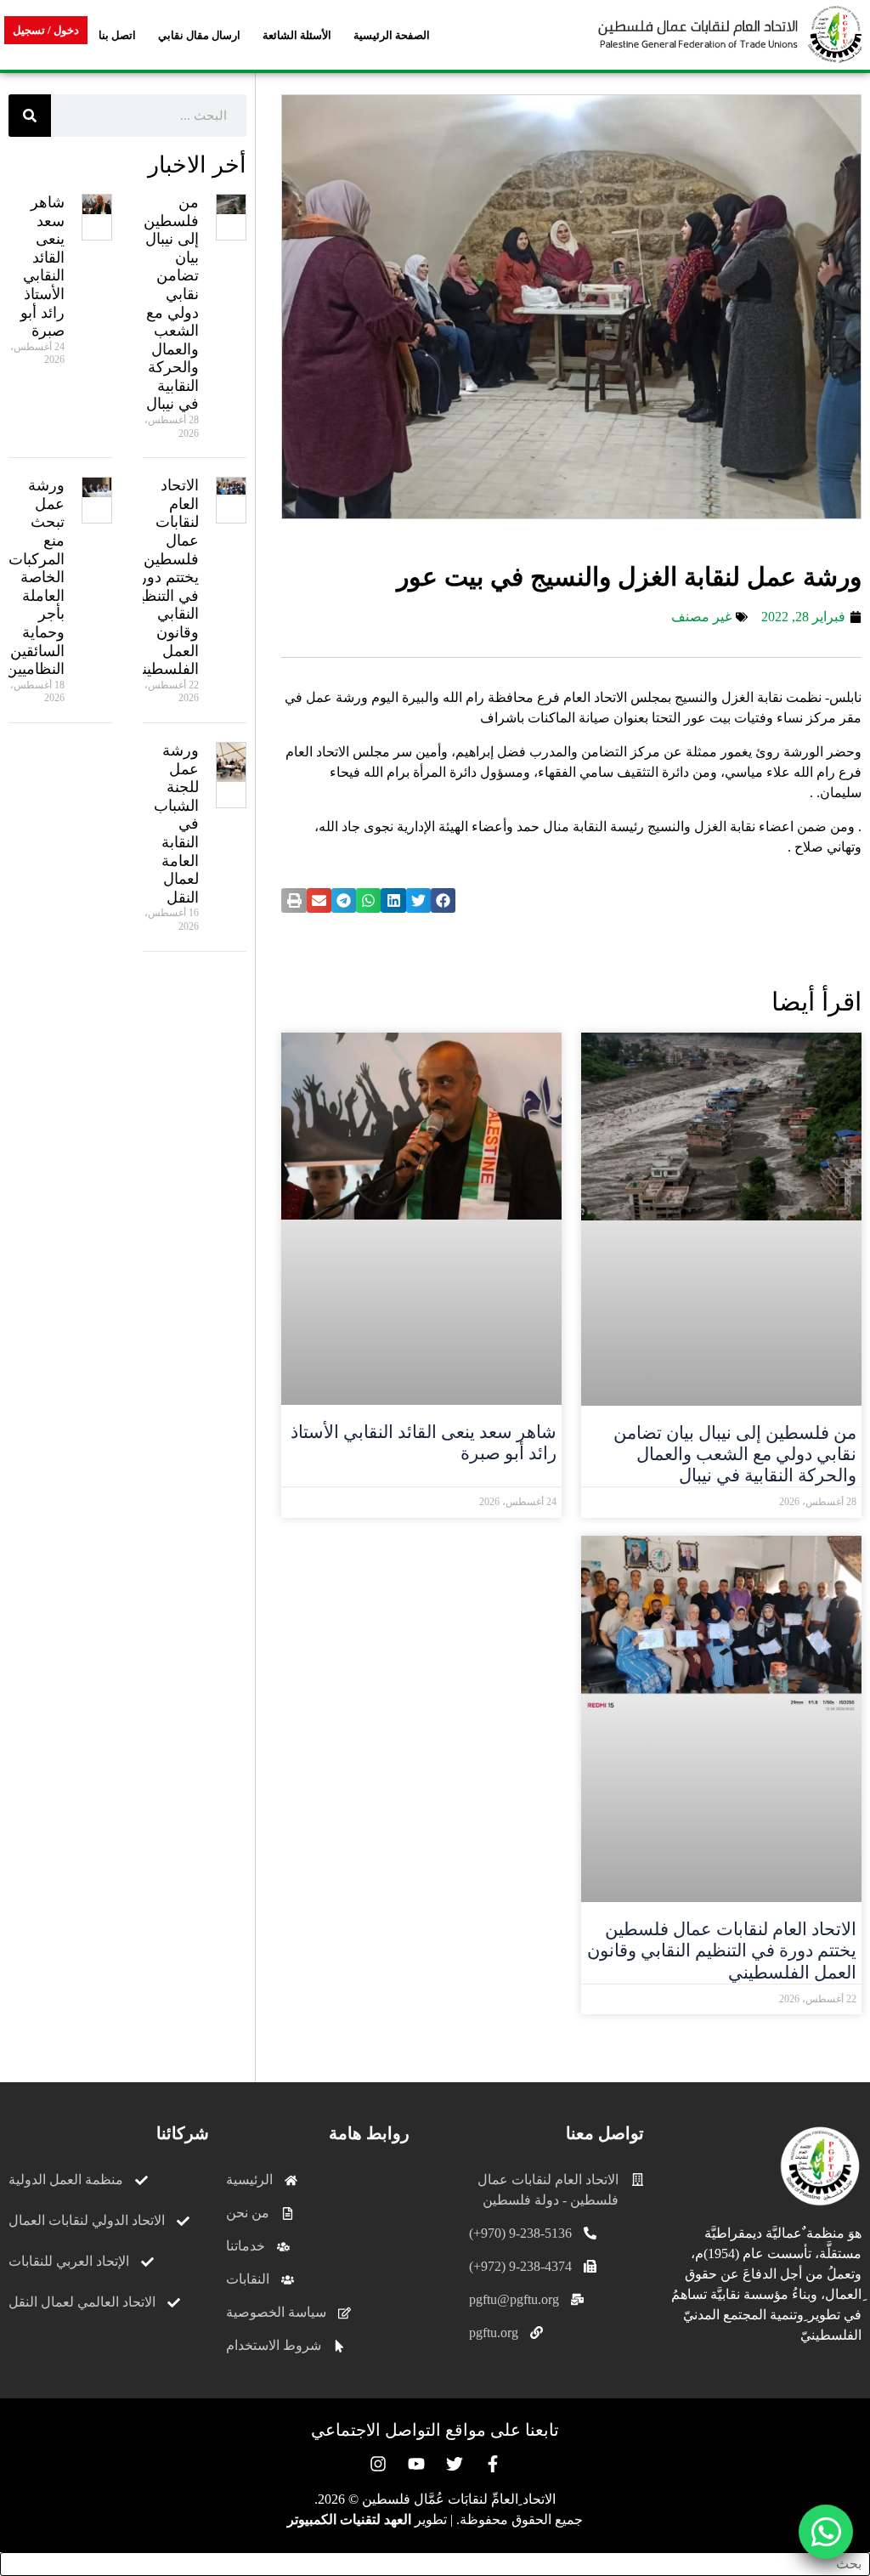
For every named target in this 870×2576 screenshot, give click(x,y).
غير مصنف (701, 617)
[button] (443, 900)
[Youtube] (416, 2464)
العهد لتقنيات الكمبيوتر (349, 2519)
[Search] (30, 116)
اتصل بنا (117, 35)
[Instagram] (378, 2464)
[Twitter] (455, 2464)
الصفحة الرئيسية (392, 35)
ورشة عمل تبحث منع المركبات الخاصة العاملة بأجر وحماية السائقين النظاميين (35, 577)
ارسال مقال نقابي (199, 35)
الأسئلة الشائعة (297, 35)
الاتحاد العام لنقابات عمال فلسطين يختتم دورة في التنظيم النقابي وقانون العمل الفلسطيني (722, 1950)
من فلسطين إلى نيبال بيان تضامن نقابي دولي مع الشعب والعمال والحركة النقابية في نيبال (735, 1454)
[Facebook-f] (493, 2464)
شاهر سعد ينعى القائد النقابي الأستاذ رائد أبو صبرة (42, 266)
